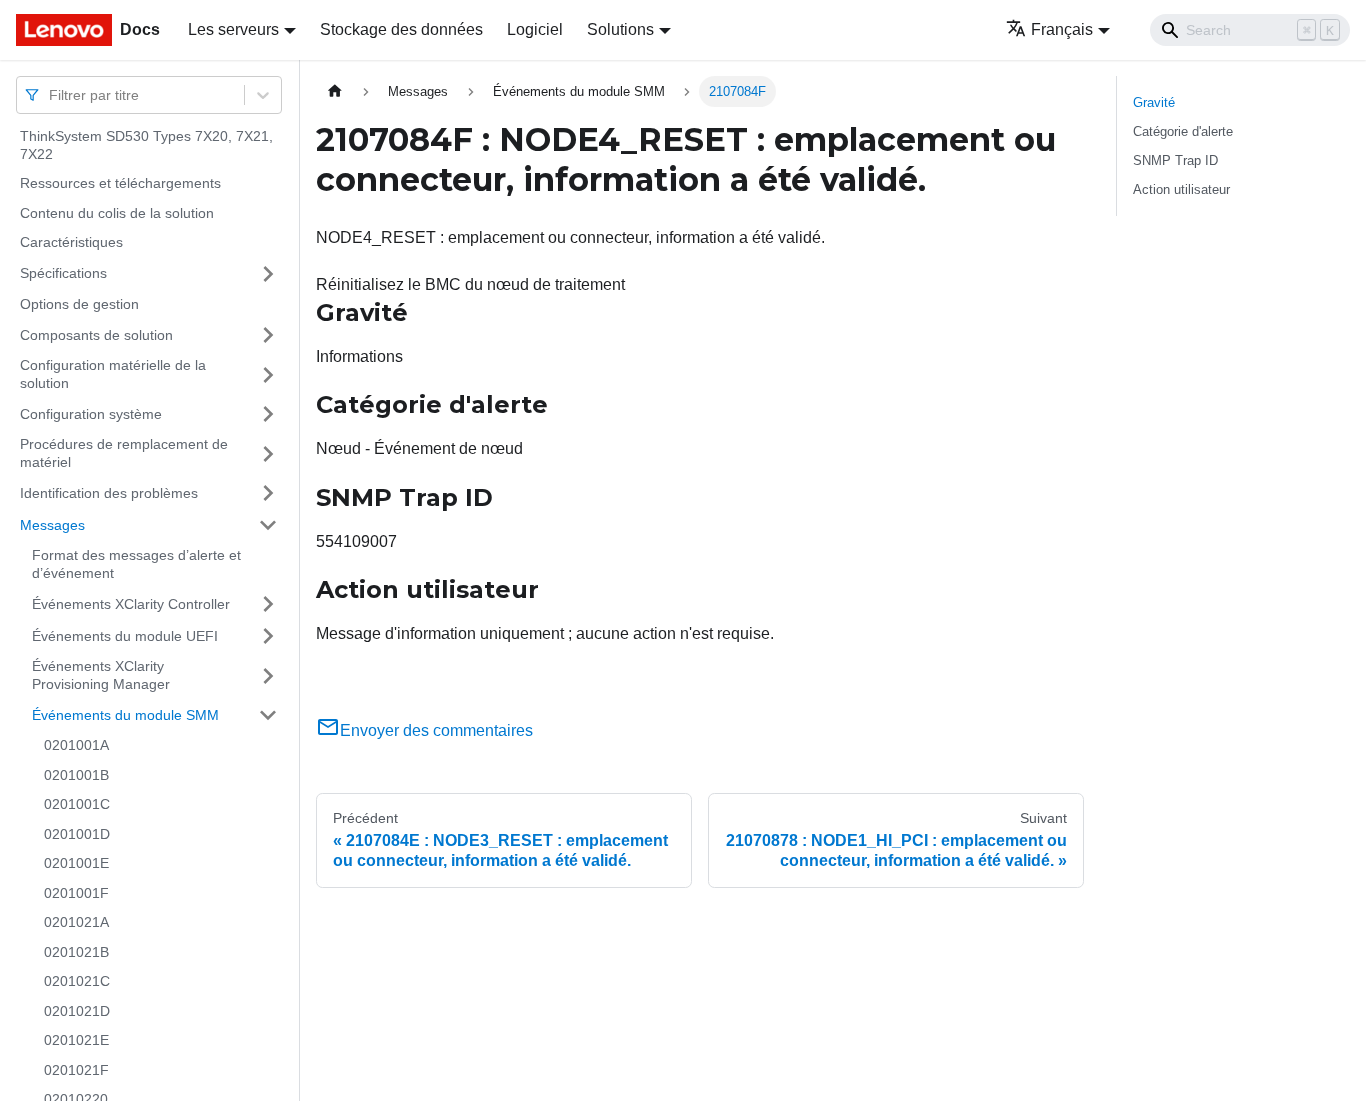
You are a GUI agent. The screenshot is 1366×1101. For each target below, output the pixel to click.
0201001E (76, 863)
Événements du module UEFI (125, 635)
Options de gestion (79, 304)
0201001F (76, 893)
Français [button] (1062, 29)
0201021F (76, 1070)
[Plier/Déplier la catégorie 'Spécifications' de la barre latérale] (268, 274)
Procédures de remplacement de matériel (124, 453)
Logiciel (535, 29)
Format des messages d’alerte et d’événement (136, 564)
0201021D (77, 1011)
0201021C (77, 981)
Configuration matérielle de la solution (113, 374)
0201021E (76, 1040)
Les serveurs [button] (233, 29)
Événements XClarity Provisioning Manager (101, 675)
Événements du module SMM (125, 714)
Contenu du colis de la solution (117, 213)
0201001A (76, 745)
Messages (52, 524)
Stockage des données (401, 29)
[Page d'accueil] (335, 91)
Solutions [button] (620, 29)
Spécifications (63, 273)
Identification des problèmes (109, 492)
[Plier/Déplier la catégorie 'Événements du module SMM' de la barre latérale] (268, 715)
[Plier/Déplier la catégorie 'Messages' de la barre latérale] (268, 525)
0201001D (77, 834)
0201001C (77, 804)
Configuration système (91, 413)
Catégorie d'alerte (1183, 131)
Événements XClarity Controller (131, 603)
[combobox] (51, 94)
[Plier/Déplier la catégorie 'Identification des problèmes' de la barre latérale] (268, 493)
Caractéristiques (71, 242)
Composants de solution (96, 334)
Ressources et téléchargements (120, 183)
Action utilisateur (1181, 189)
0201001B (76, 775)
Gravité (1154, 102)
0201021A (76, 922)
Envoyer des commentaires (436, 730)
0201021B (76, 952)
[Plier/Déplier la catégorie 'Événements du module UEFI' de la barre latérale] (268, 636)
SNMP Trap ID (1175, 160)
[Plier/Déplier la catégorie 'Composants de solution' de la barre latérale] (268, 335)
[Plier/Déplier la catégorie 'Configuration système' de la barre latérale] (268, 414)
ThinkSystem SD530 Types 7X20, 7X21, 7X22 (146, 145)
